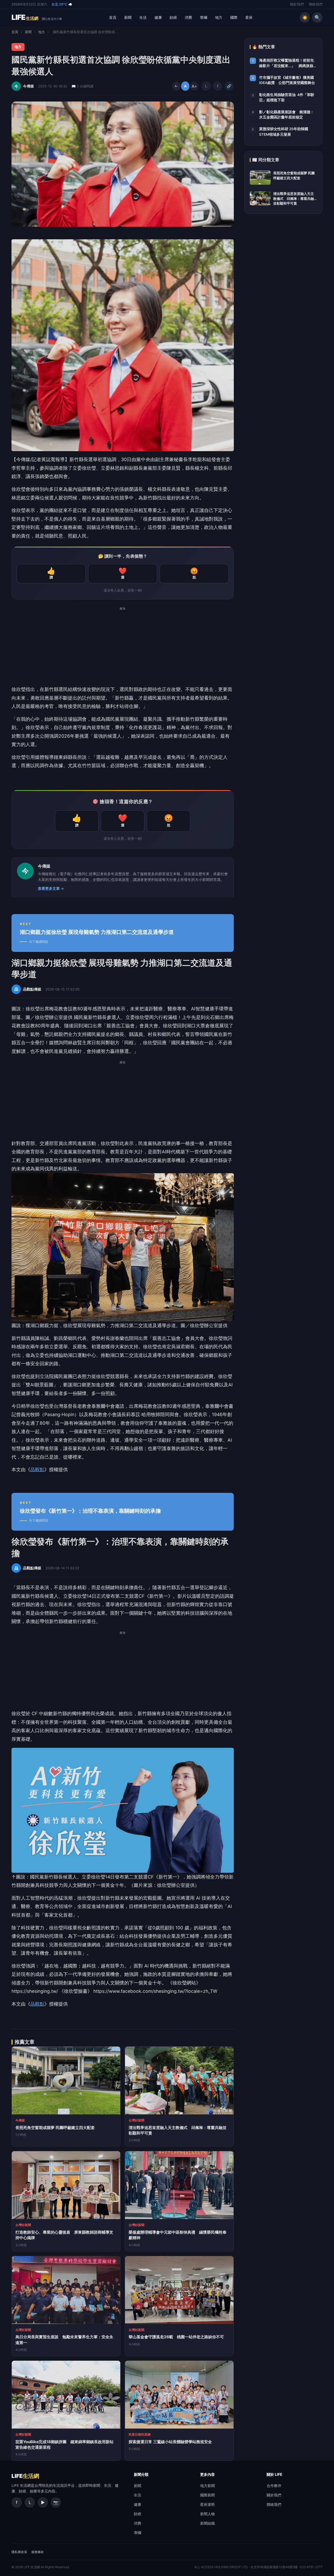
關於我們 (297, 4)
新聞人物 (207, 2514)
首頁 (113, 17)
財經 (173, 17)
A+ (194, 86)
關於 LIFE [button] (275, 2474)
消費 (188, 17)
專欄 (204, 17)
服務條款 (38, 2552)
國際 (234, 17)
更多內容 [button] (207, 2474)
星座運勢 (207, 2504)
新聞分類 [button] (141, 2474)
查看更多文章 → (51, 889)
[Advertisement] (123, 649)
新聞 (128, 17)
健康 (158, 17)
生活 (143, 17)
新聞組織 (207, 2523)
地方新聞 (207, 2486)
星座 (249, 17)
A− (177, 86)
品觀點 (37, 1469)
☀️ (305, 17)
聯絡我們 (316, 4)
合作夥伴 (274, 2486)
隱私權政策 (19, 2552)
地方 (219, 17)
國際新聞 (207, 2495)
